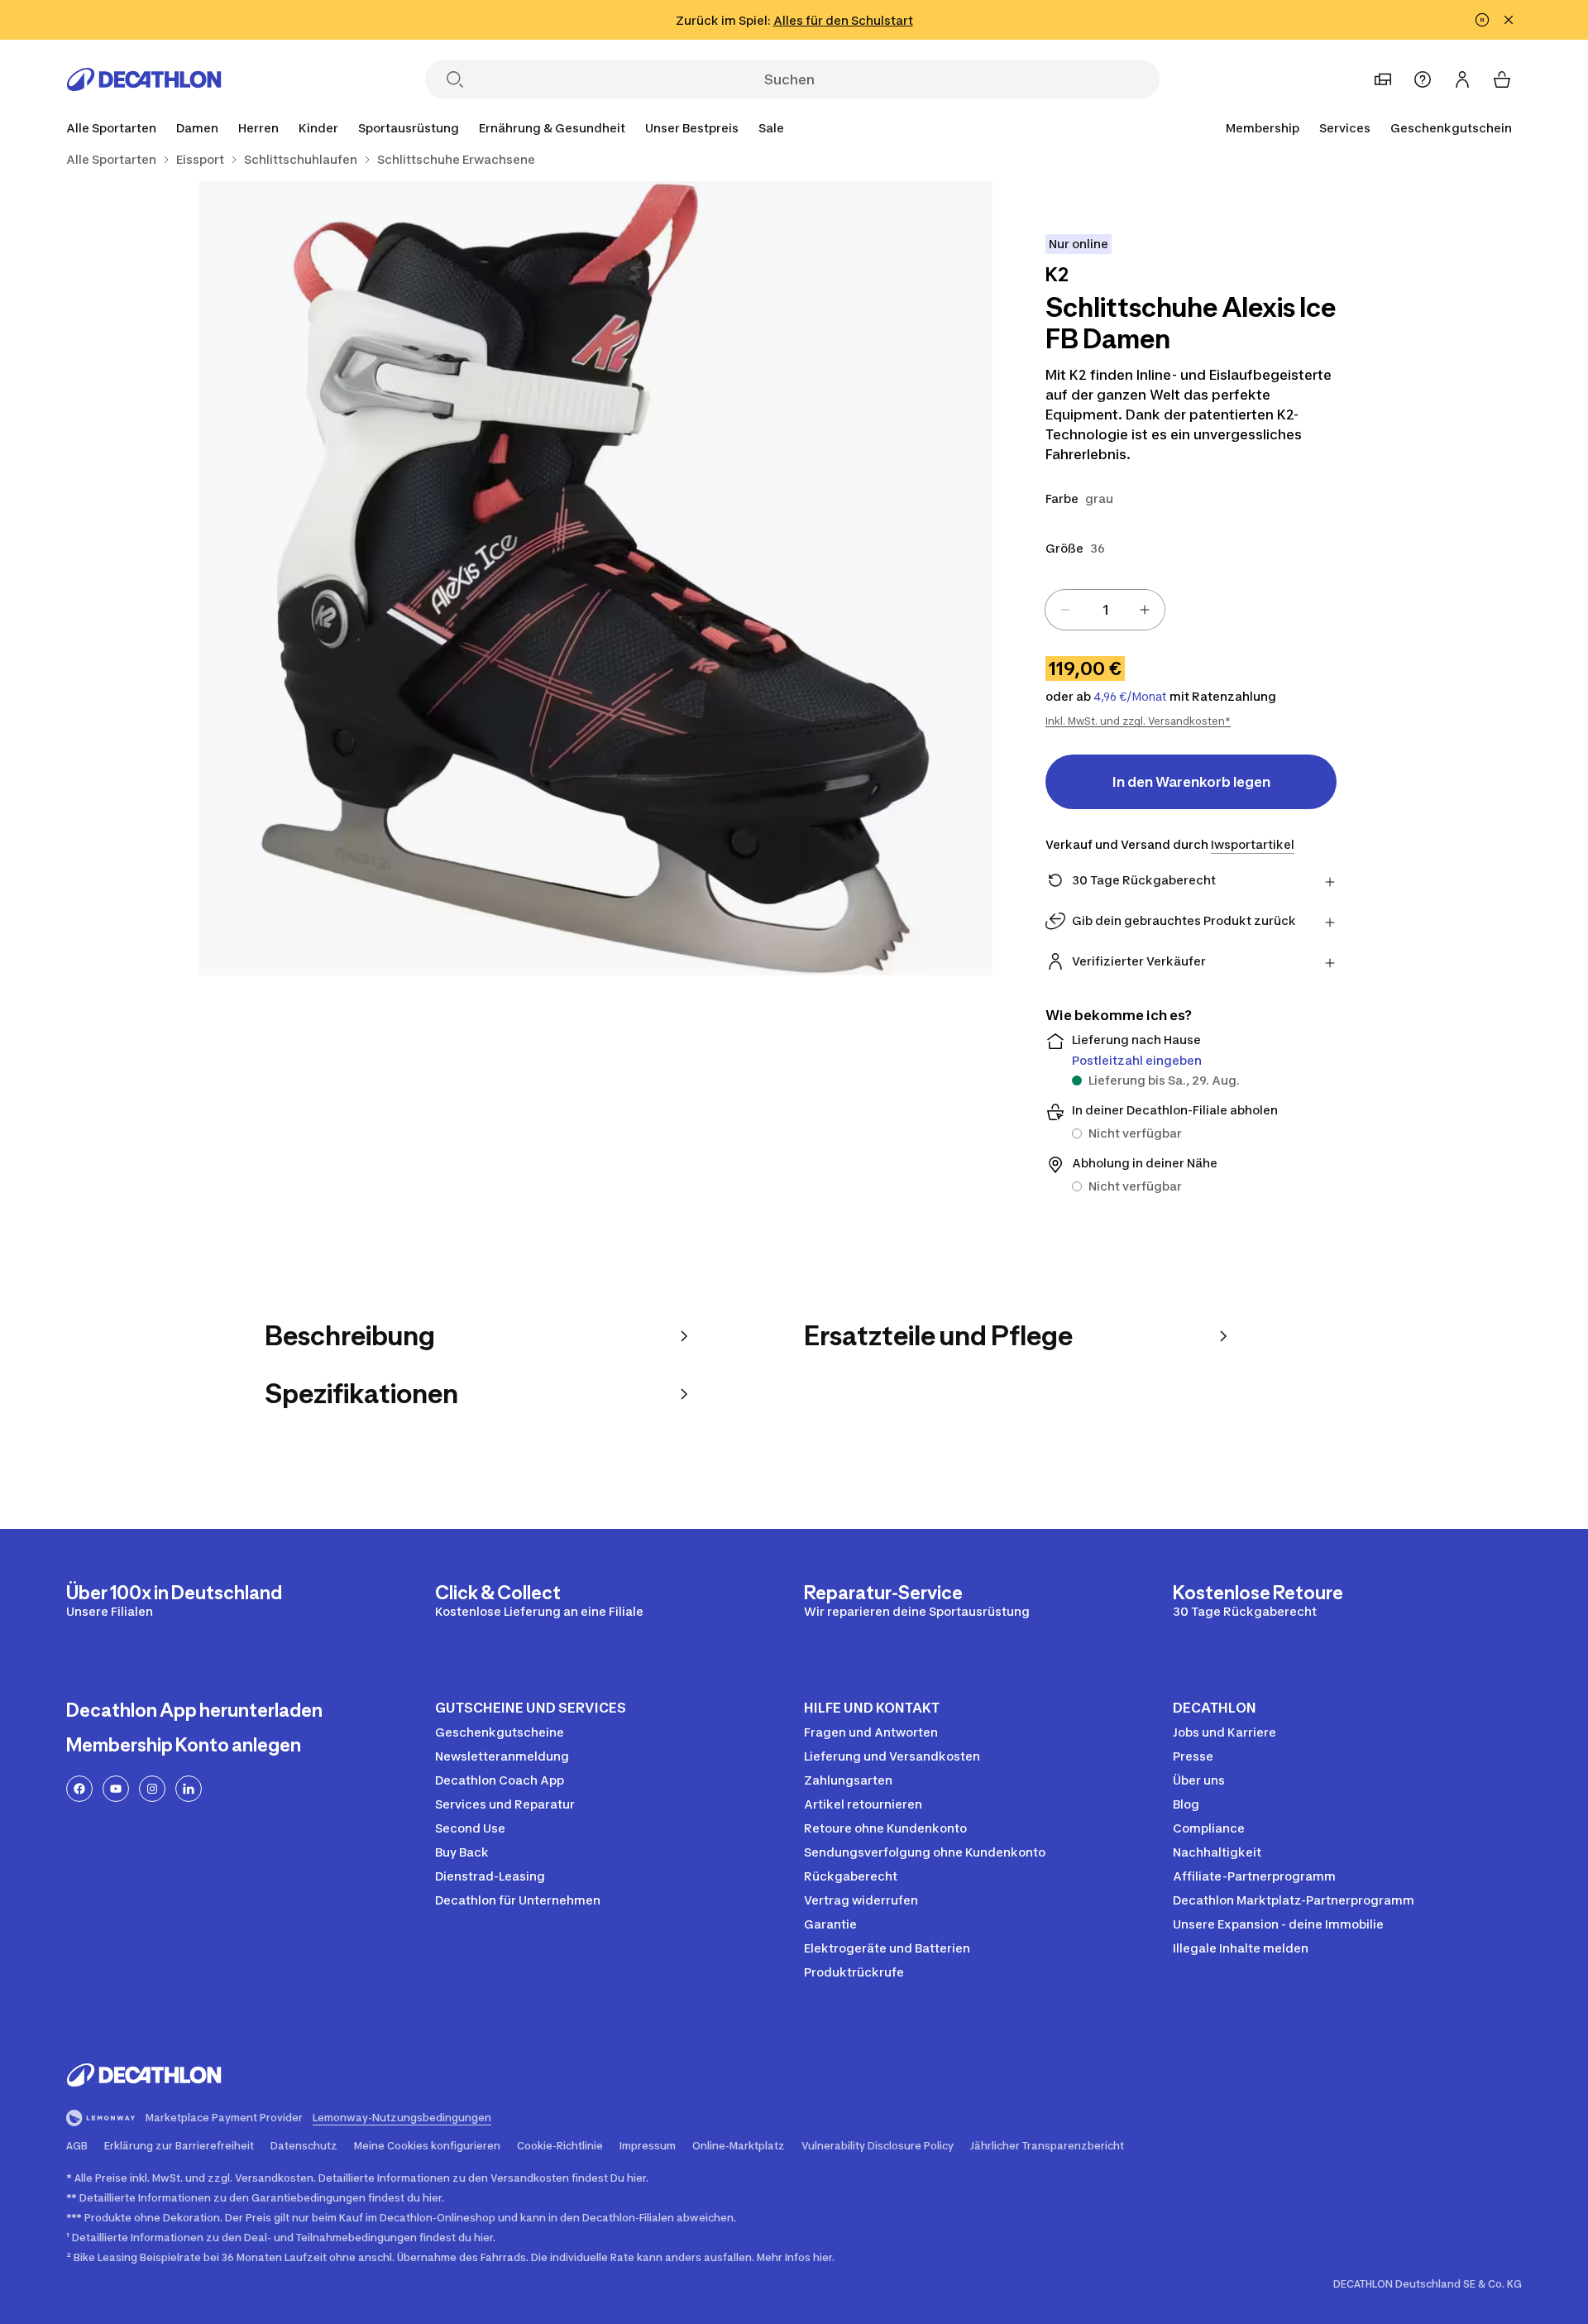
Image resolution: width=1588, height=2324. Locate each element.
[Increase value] (1145, 610)
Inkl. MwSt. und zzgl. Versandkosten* (1138, 721)
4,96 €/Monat (1130, 697)
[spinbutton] (1105, 610)
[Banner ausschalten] (1482, 20)
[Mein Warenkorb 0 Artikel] (1502, 79)
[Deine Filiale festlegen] (1383, 79)
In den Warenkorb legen (1191, 782)
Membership (1263, 128)
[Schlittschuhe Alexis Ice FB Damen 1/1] (595, 578)
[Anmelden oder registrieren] (1462, 79)
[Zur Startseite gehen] (144, 79)
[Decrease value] (1065, 610)
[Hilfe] (1423, 79)
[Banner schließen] (1509, 20)
